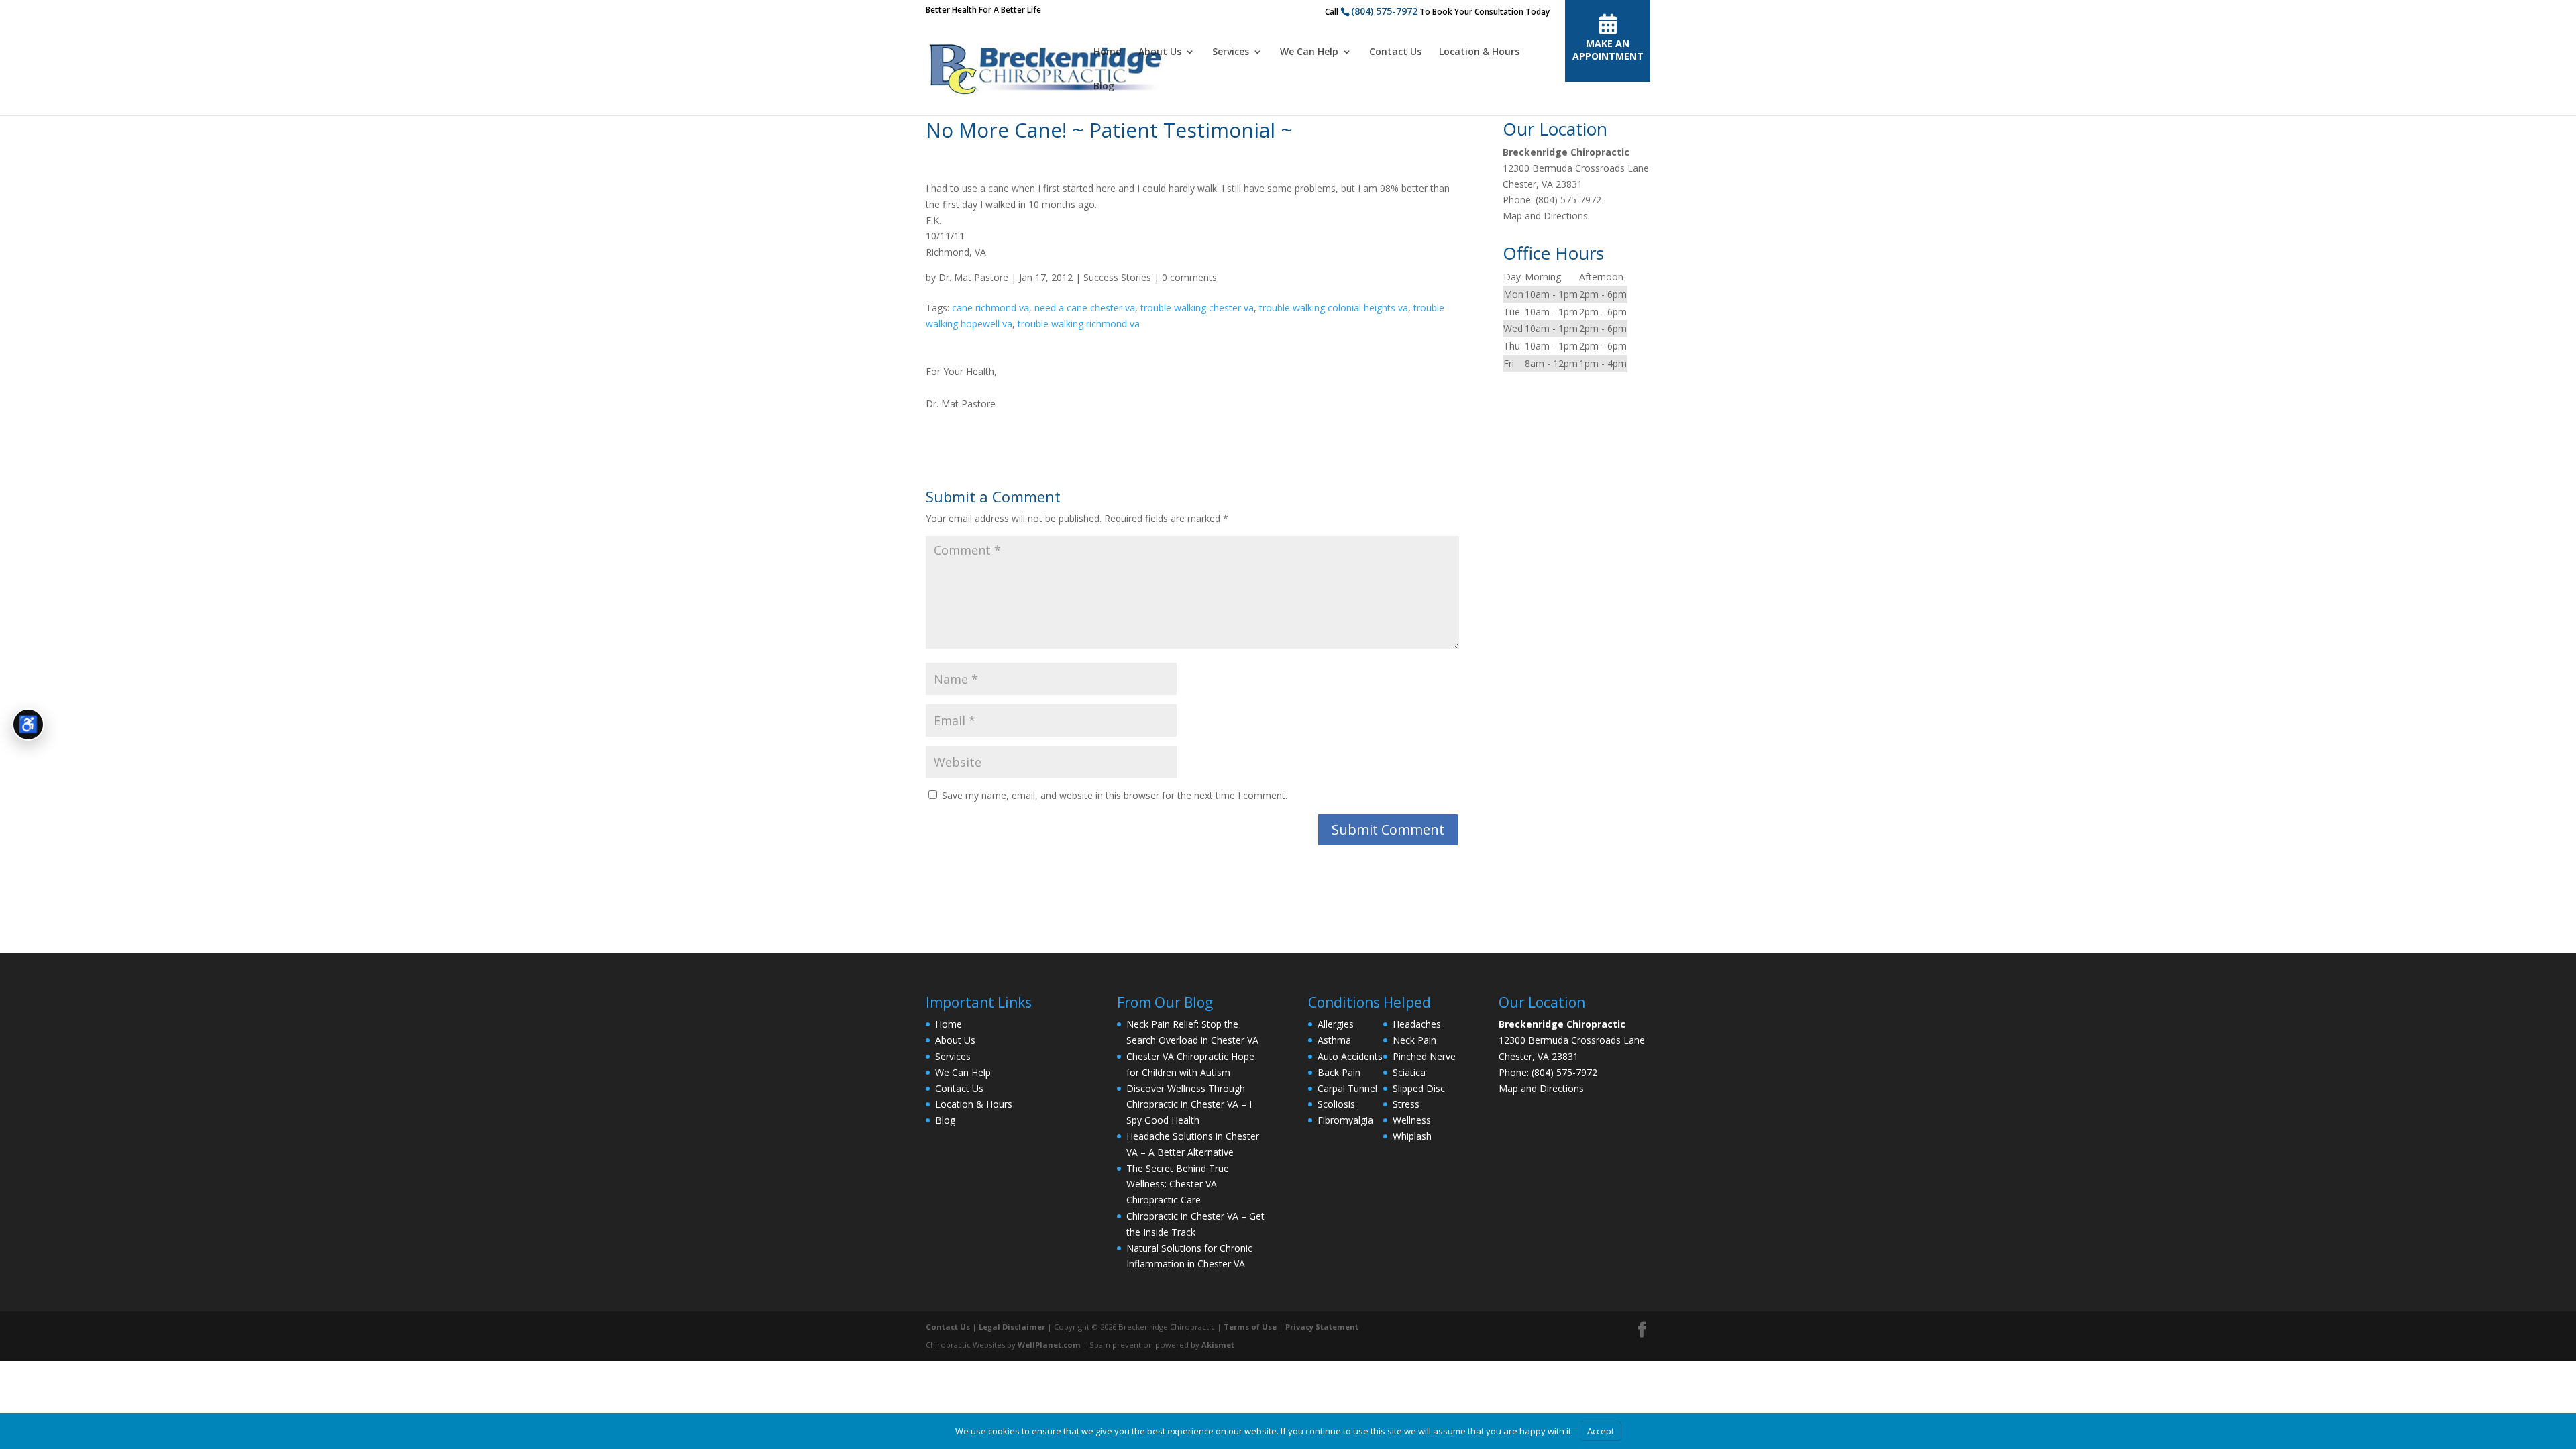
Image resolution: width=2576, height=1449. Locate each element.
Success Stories (1117, 277)
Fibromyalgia (1345, 1120)
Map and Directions (1545, 216)
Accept (1601, 1431)
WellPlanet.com (1049, 1345)
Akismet (1218, 1345)
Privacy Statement (1322, 1327)
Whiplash (1412, 1136)
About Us (1160, 52)
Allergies (1336, 1024)
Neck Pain (1414, 1040)
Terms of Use (1250, 1327)
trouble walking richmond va (1079, 324)
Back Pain (1339, 1072)
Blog (1104, 87)
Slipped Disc (1419, 1088)
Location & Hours (1479, 52)
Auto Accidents (1350, 1056)
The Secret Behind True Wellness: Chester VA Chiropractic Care (1178, 1184)
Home (1107, 52)
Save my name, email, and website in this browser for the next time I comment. (1115, 795)
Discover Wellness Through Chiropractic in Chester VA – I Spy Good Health (1189, 1105)
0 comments (1189, 277)
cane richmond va (990, 308)
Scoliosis (1336, 1104)
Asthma (1334, 1040)
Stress (1406, 1104)
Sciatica (1409, 1072)
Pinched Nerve (1424, 1056)
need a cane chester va (1085, 308)
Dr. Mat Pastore (973, 277)
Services (1231, 52)
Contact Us (1395, 52)
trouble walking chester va (1197, 308)
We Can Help (1309, 52)
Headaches (1417, 1024)
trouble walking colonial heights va (1334, 308)
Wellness (1412, 1120)
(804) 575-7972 (1384, 11)
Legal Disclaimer (1012, 1327)
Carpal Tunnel (1347, 1088)
